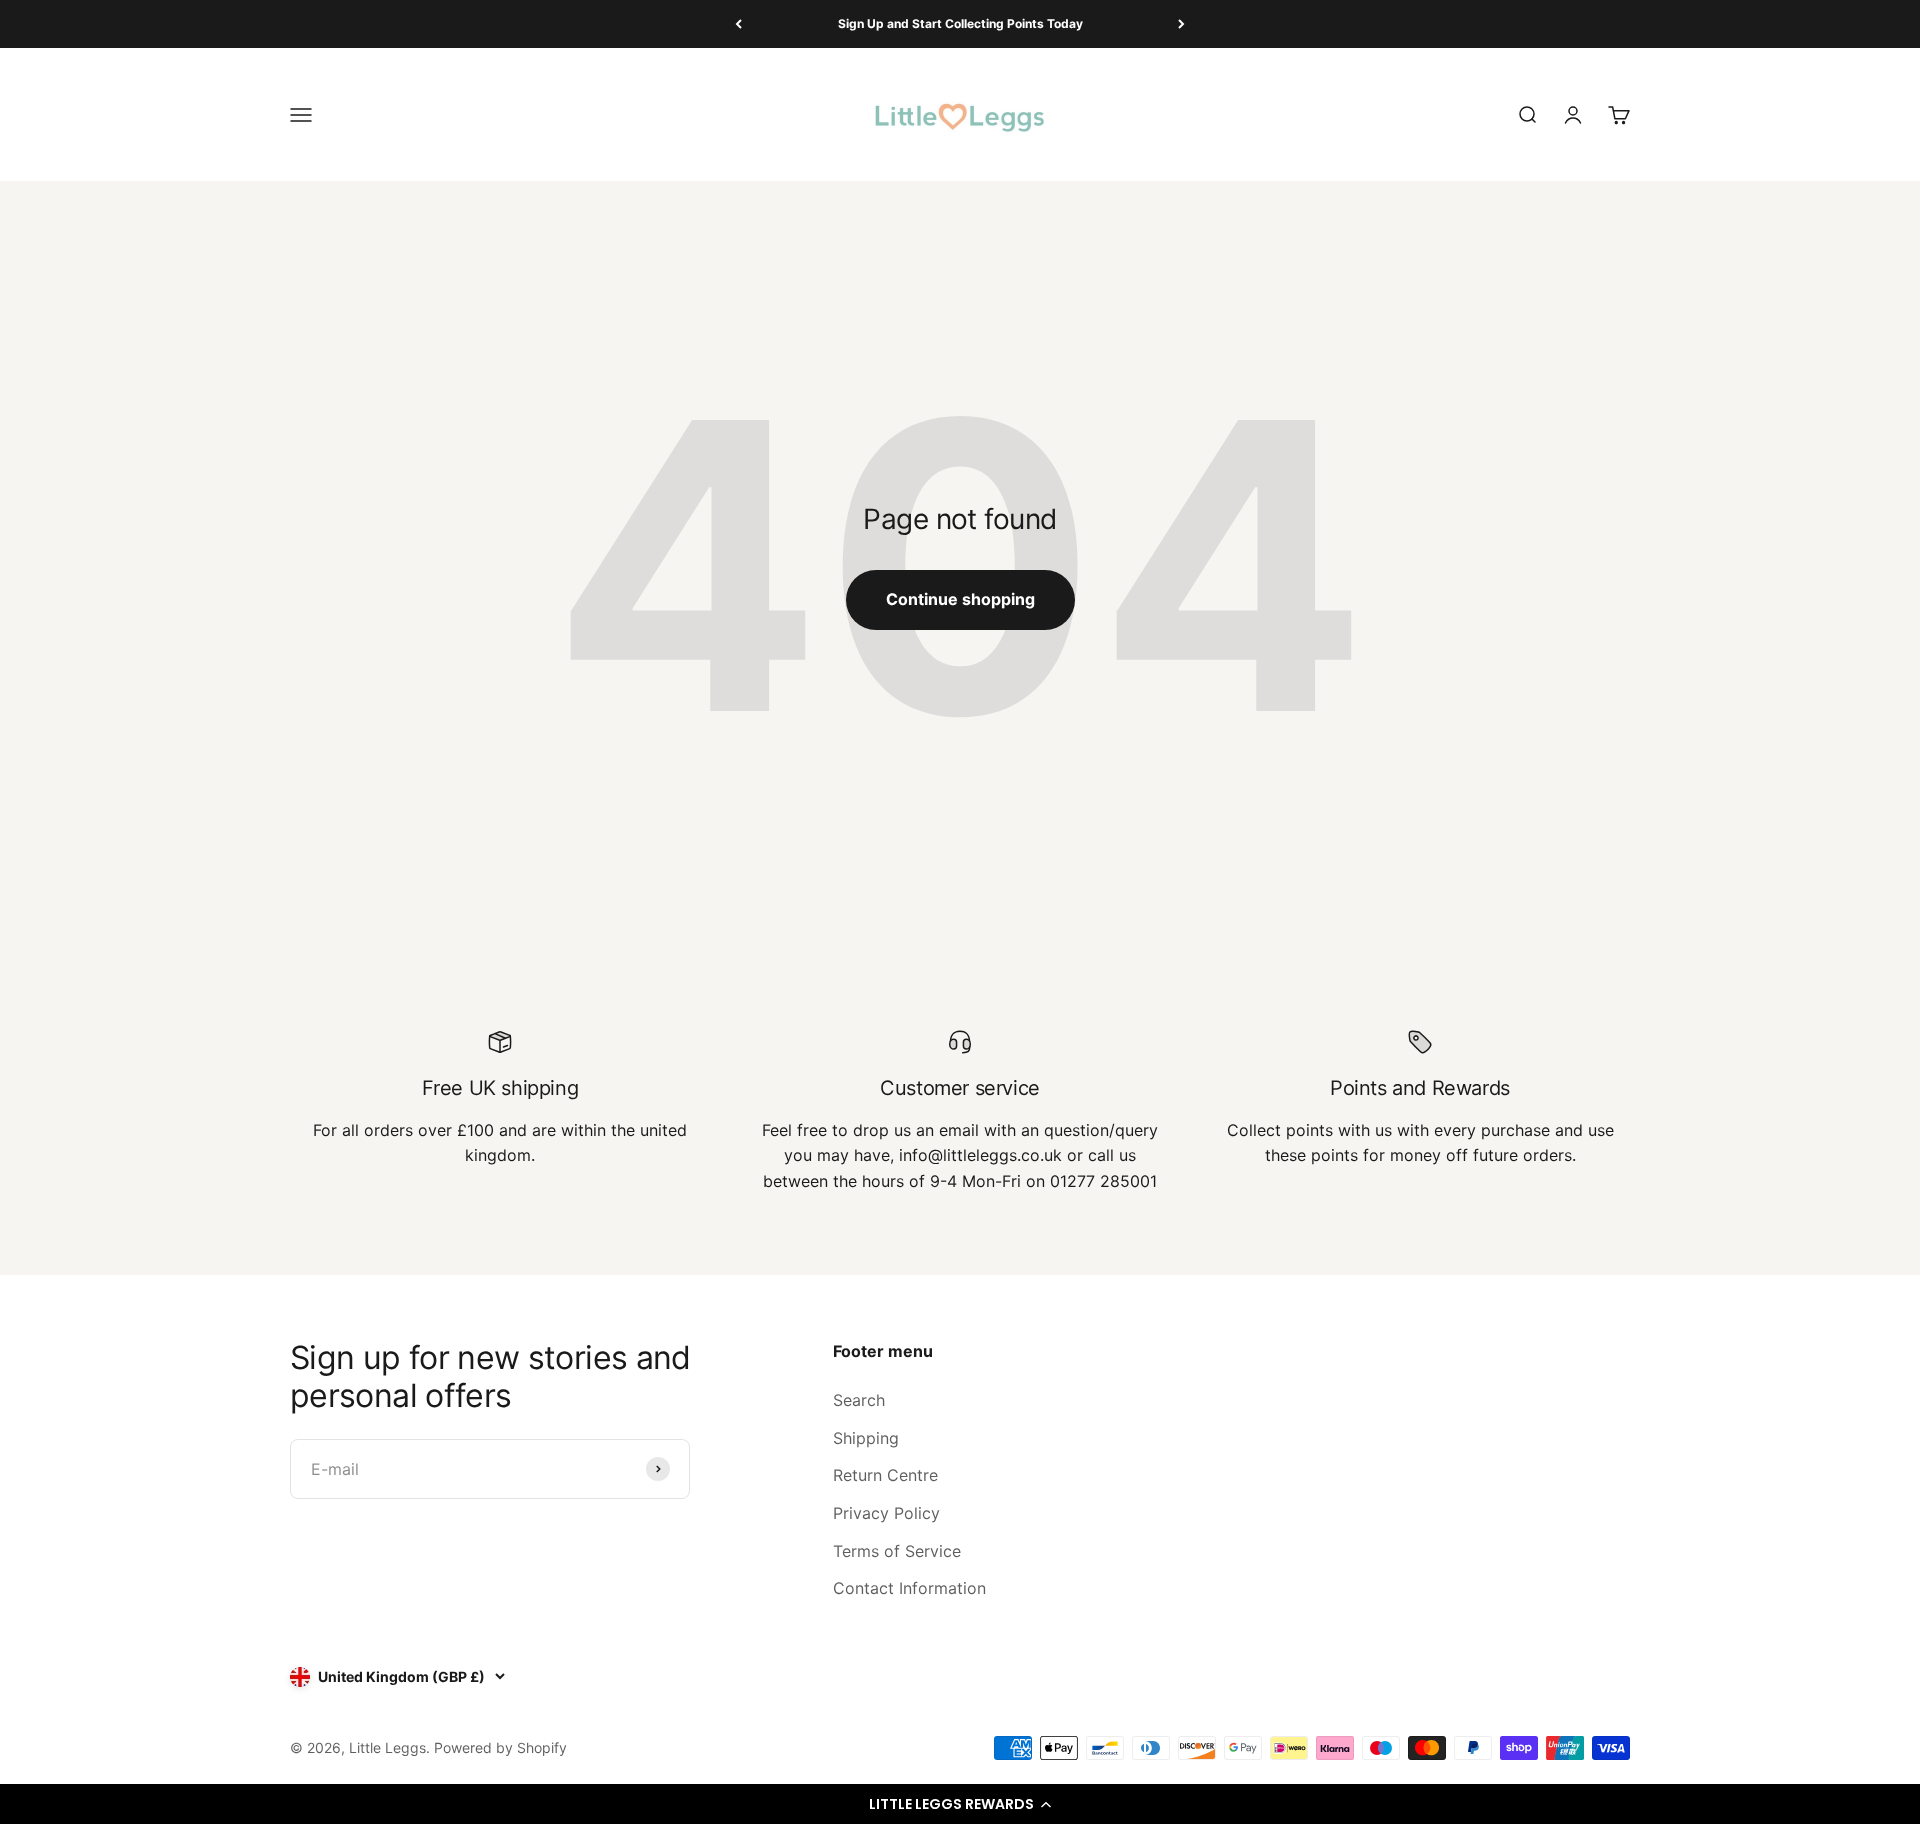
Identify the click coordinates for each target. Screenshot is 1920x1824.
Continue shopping (960, 599)
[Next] (1181, 24)
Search (859, 1400)
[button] (960, 1804)
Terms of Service (897, 1551)
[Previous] (738, 24)
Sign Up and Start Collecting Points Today (960, 23)
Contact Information (909, 1588)
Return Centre (885, 1475)
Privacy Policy (886, 1513)
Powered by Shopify (500, 1747)
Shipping (866, 1438)
